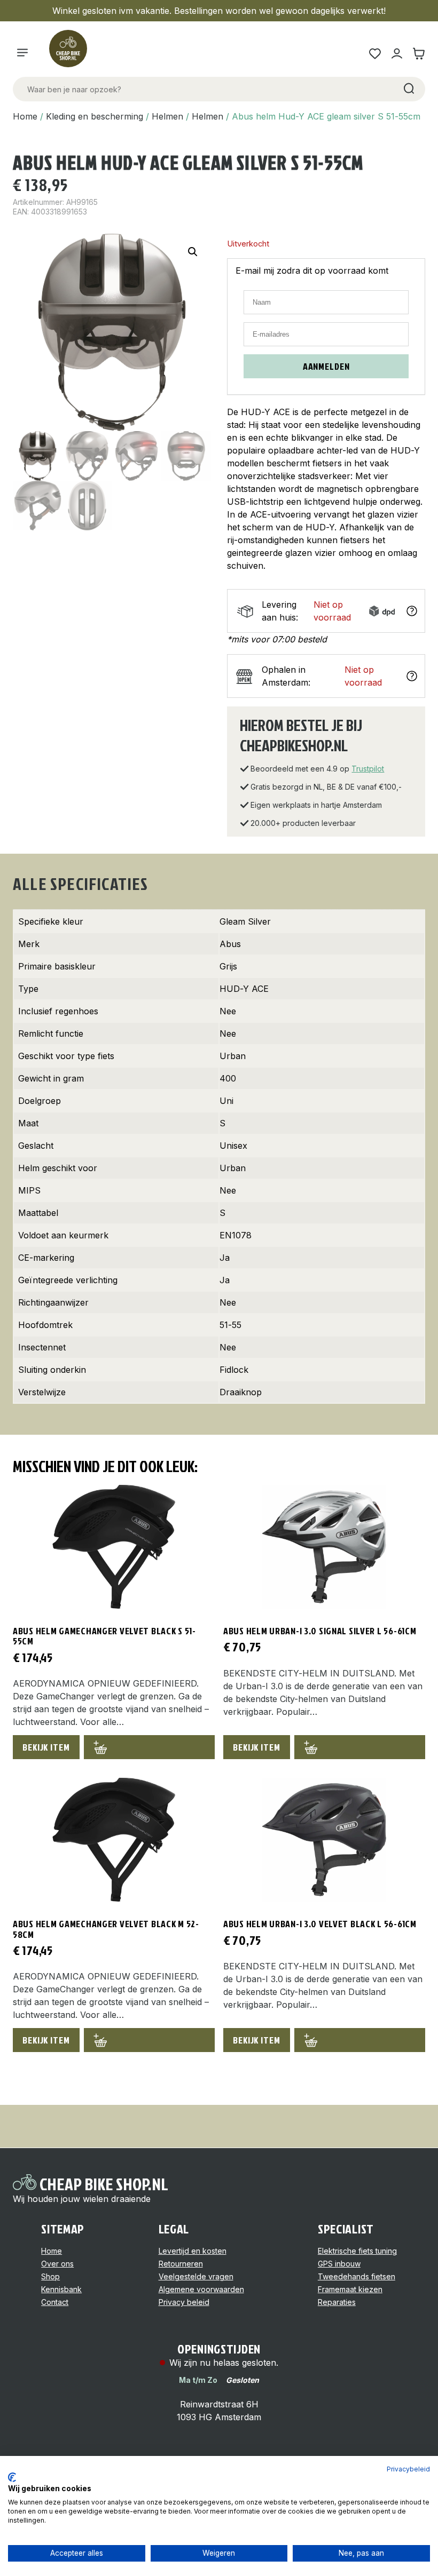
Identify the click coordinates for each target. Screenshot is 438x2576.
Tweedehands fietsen (357, 2276)
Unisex (233, 1146)
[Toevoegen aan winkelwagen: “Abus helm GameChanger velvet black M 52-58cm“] (149, 2040)
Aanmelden (326, 366)
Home (25, 116)
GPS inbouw (339, 2264)
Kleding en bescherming (95, 116)
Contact (55, 2302)
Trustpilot (368, 769)
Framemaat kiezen (350, 2289)
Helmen (167, 116)
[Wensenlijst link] (375, 54)
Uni (226, 1101)
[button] (193, 252)
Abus (230, 944)
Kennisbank (61, 2289)
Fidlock (234, 1370)
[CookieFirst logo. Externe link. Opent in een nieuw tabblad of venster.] (12, 2477)
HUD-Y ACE (244, 989)
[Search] (408, 89)
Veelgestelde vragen (196, 2276)
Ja (225, 1258)
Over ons (57, 2264)
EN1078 (236, 1235)
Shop (50, 2276)
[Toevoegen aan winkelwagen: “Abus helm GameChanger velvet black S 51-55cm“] (149, 1747)
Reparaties (337, 2302)
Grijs (228, 966)
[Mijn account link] (397, 54)
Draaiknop (241, 1392)
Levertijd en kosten (193, 2251)
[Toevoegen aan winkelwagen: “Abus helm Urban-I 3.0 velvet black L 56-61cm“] (360, 2040)
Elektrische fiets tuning (357, 2251)
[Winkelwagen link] (419, 54)
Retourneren (181, 2264)
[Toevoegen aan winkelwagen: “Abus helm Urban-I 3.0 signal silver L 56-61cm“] (360, 1747)
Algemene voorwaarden (201, 2289)
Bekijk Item (46, 1747)
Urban (233, 1056)
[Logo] (73, 53)
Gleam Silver (245, 921)
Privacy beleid (184, 2302)
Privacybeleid (408, 2469)
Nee (228, 1011)
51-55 (230, 1325)
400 (228, 1078)
